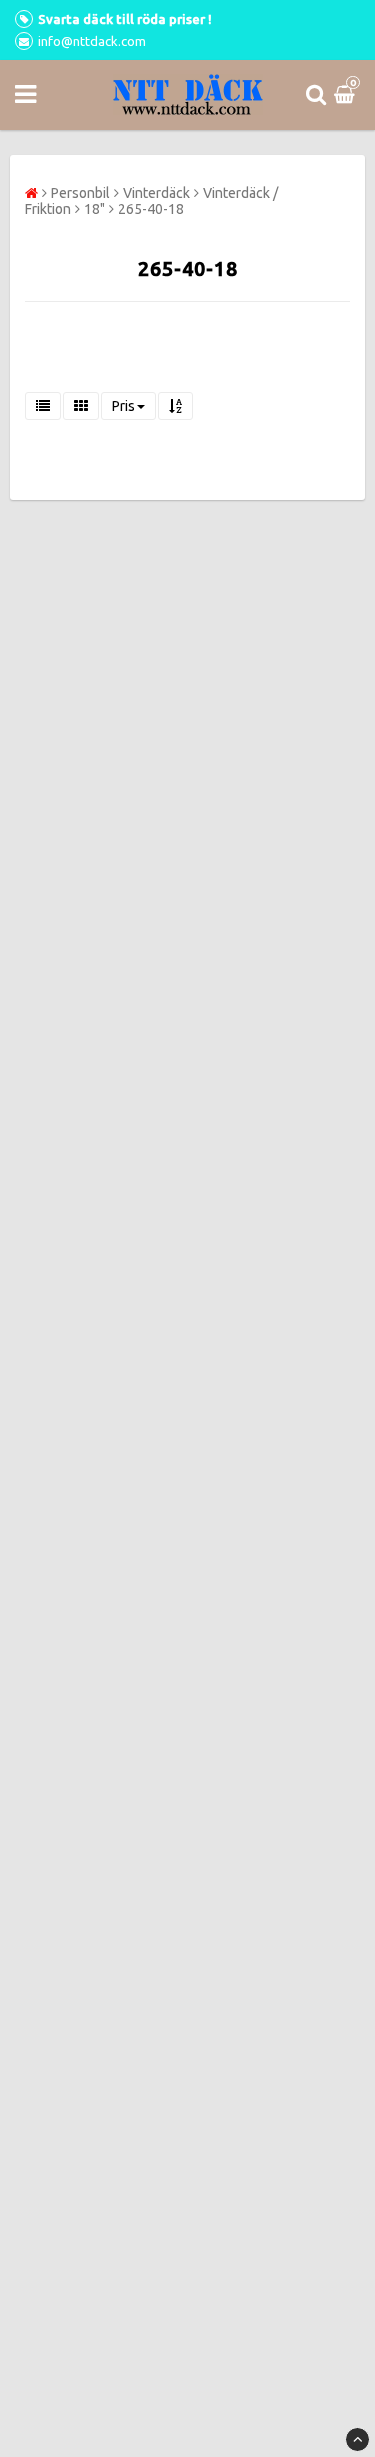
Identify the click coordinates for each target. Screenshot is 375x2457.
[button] (347, 95)
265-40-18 (151, 209)
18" (94, 209)
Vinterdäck (156, 193)
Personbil (80, 193)
